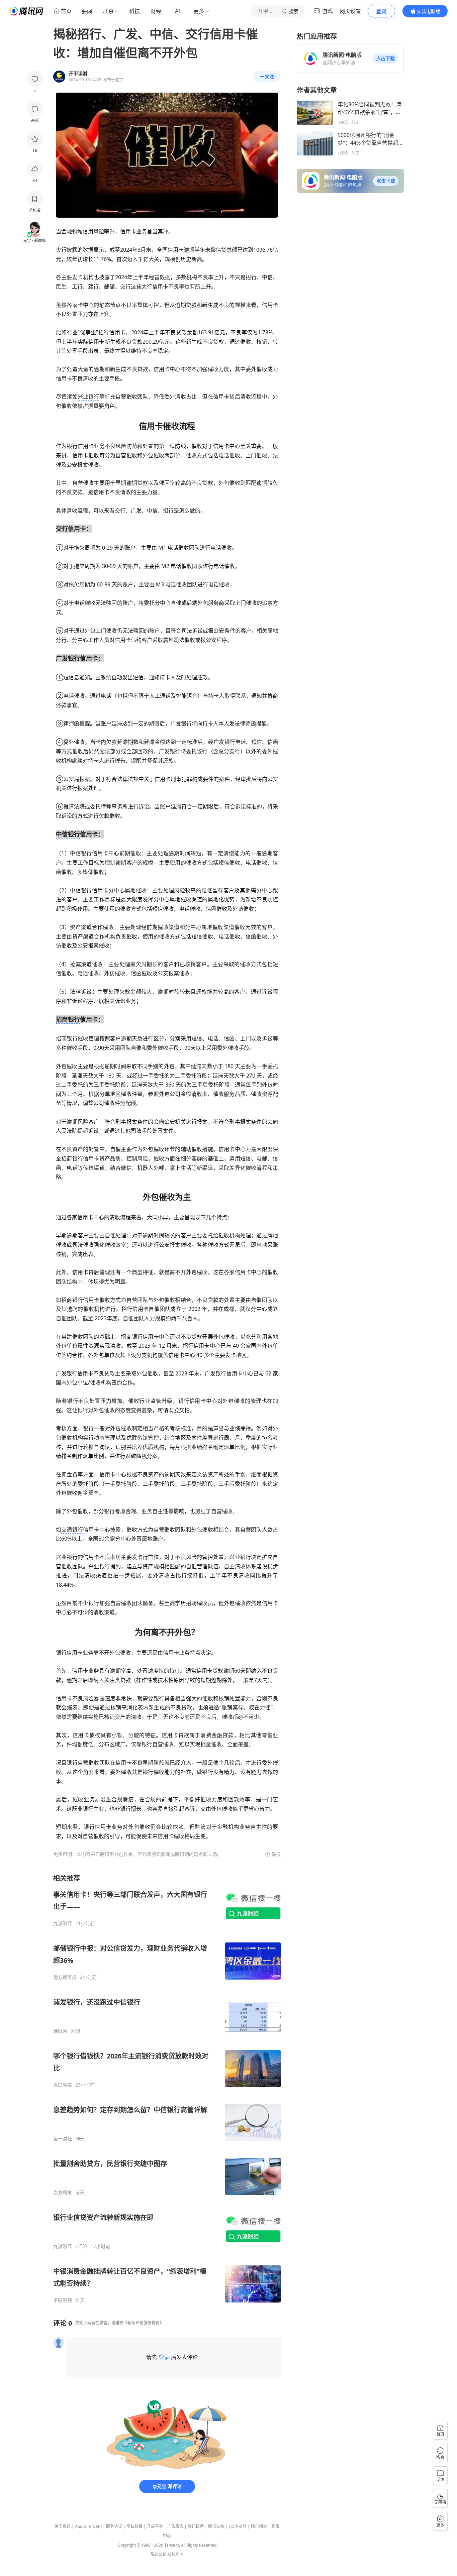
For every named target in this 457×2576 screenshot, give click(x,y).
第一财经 (63, 2139)
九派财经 (63, 1923)
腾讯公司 (159, 2554)
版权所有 (176, 2554)
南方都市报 (65, 1977)
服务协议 (114, 2526)
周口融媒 (63, 2085)
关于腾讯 (63, 2526)
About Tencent (88, 2526)
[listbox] (167, 2088)
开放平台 (155, 2526)
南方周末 (63, 2193)
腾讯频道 (259, 2526)
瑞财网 (60, 2031)
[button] (385, 59)
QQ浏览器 (238, 2526)
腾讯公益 (216, 2526)
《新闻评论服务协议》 (144, 2323)
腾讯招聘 (196, 2526)
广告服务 (175, 2526)
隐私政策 (134, 2526)
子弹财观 (63, 2300)
